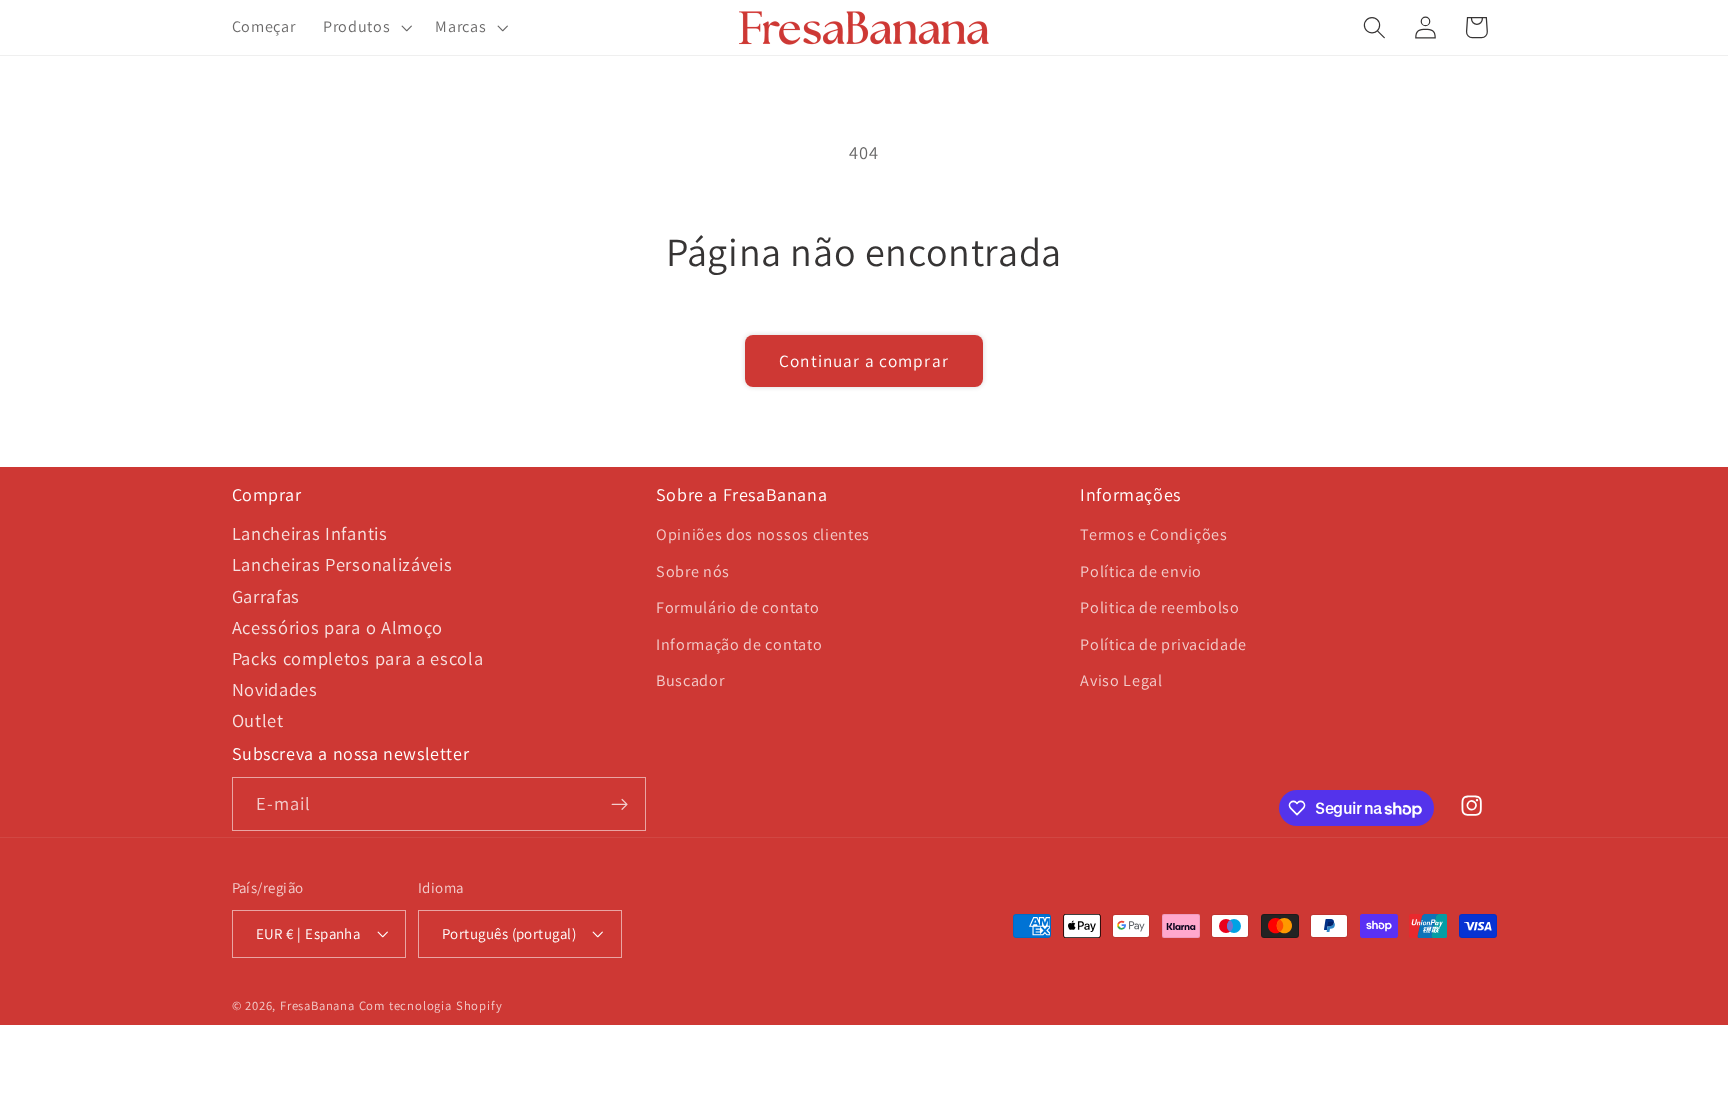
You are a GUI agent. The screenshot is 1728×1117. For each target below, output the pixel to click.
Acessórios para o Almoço (338, 627)
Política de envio (1141, 571)
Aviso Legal (1121, 680)
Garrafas (266, 596)
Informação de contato (739, 644)
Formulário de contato (738, 607)
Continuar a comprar (864, 360)
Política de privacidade (1163, 644)
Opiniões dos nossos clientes (763, 534)
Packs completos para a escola (358, 658)
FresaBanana (317, 1005)
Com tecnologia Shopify (431, 1005)
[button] (365, 28)
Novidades (275, 689)
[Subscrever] (619, 804)
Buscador (690, 680)
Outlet (258, 720)
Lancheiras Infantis (310, 533)
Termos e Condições (1153, 534)
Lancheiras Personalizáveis (342, 564)
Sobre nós (693, 571)
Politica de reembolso (1160, 607)
